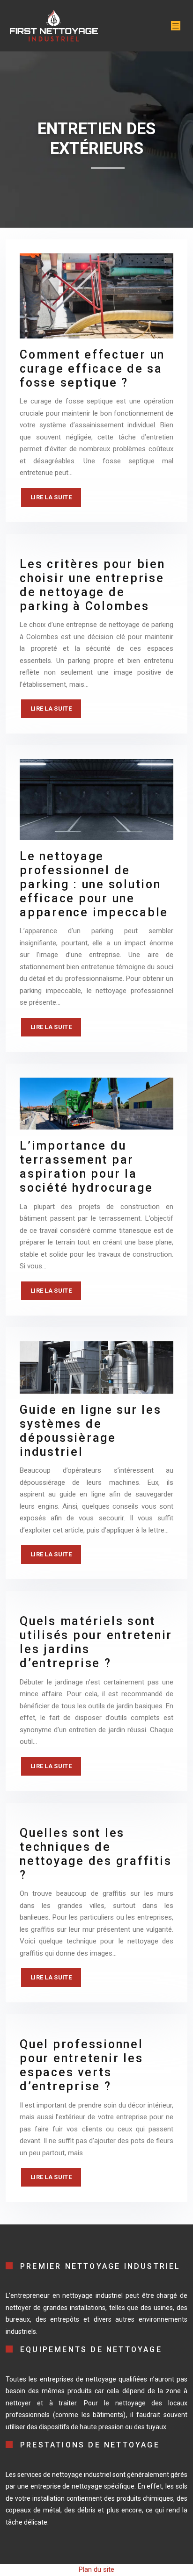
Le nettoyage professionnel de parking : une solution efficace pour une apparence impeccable (94, 884)
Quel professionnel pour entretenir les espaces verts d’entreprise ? (82, 2065)
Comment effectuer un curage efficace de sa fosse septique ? (92, 369)
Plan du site (96, 2569)
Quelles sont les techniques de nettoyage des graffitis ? (96, 1854)
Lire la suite (51, 497)
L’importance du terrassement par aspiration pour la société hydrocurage (86, 1167)
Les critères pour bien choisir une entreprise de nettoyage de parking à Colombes (93, 585)
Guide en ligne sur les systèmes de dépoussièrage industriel (91, 1431)
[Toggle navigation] (176, 26)
